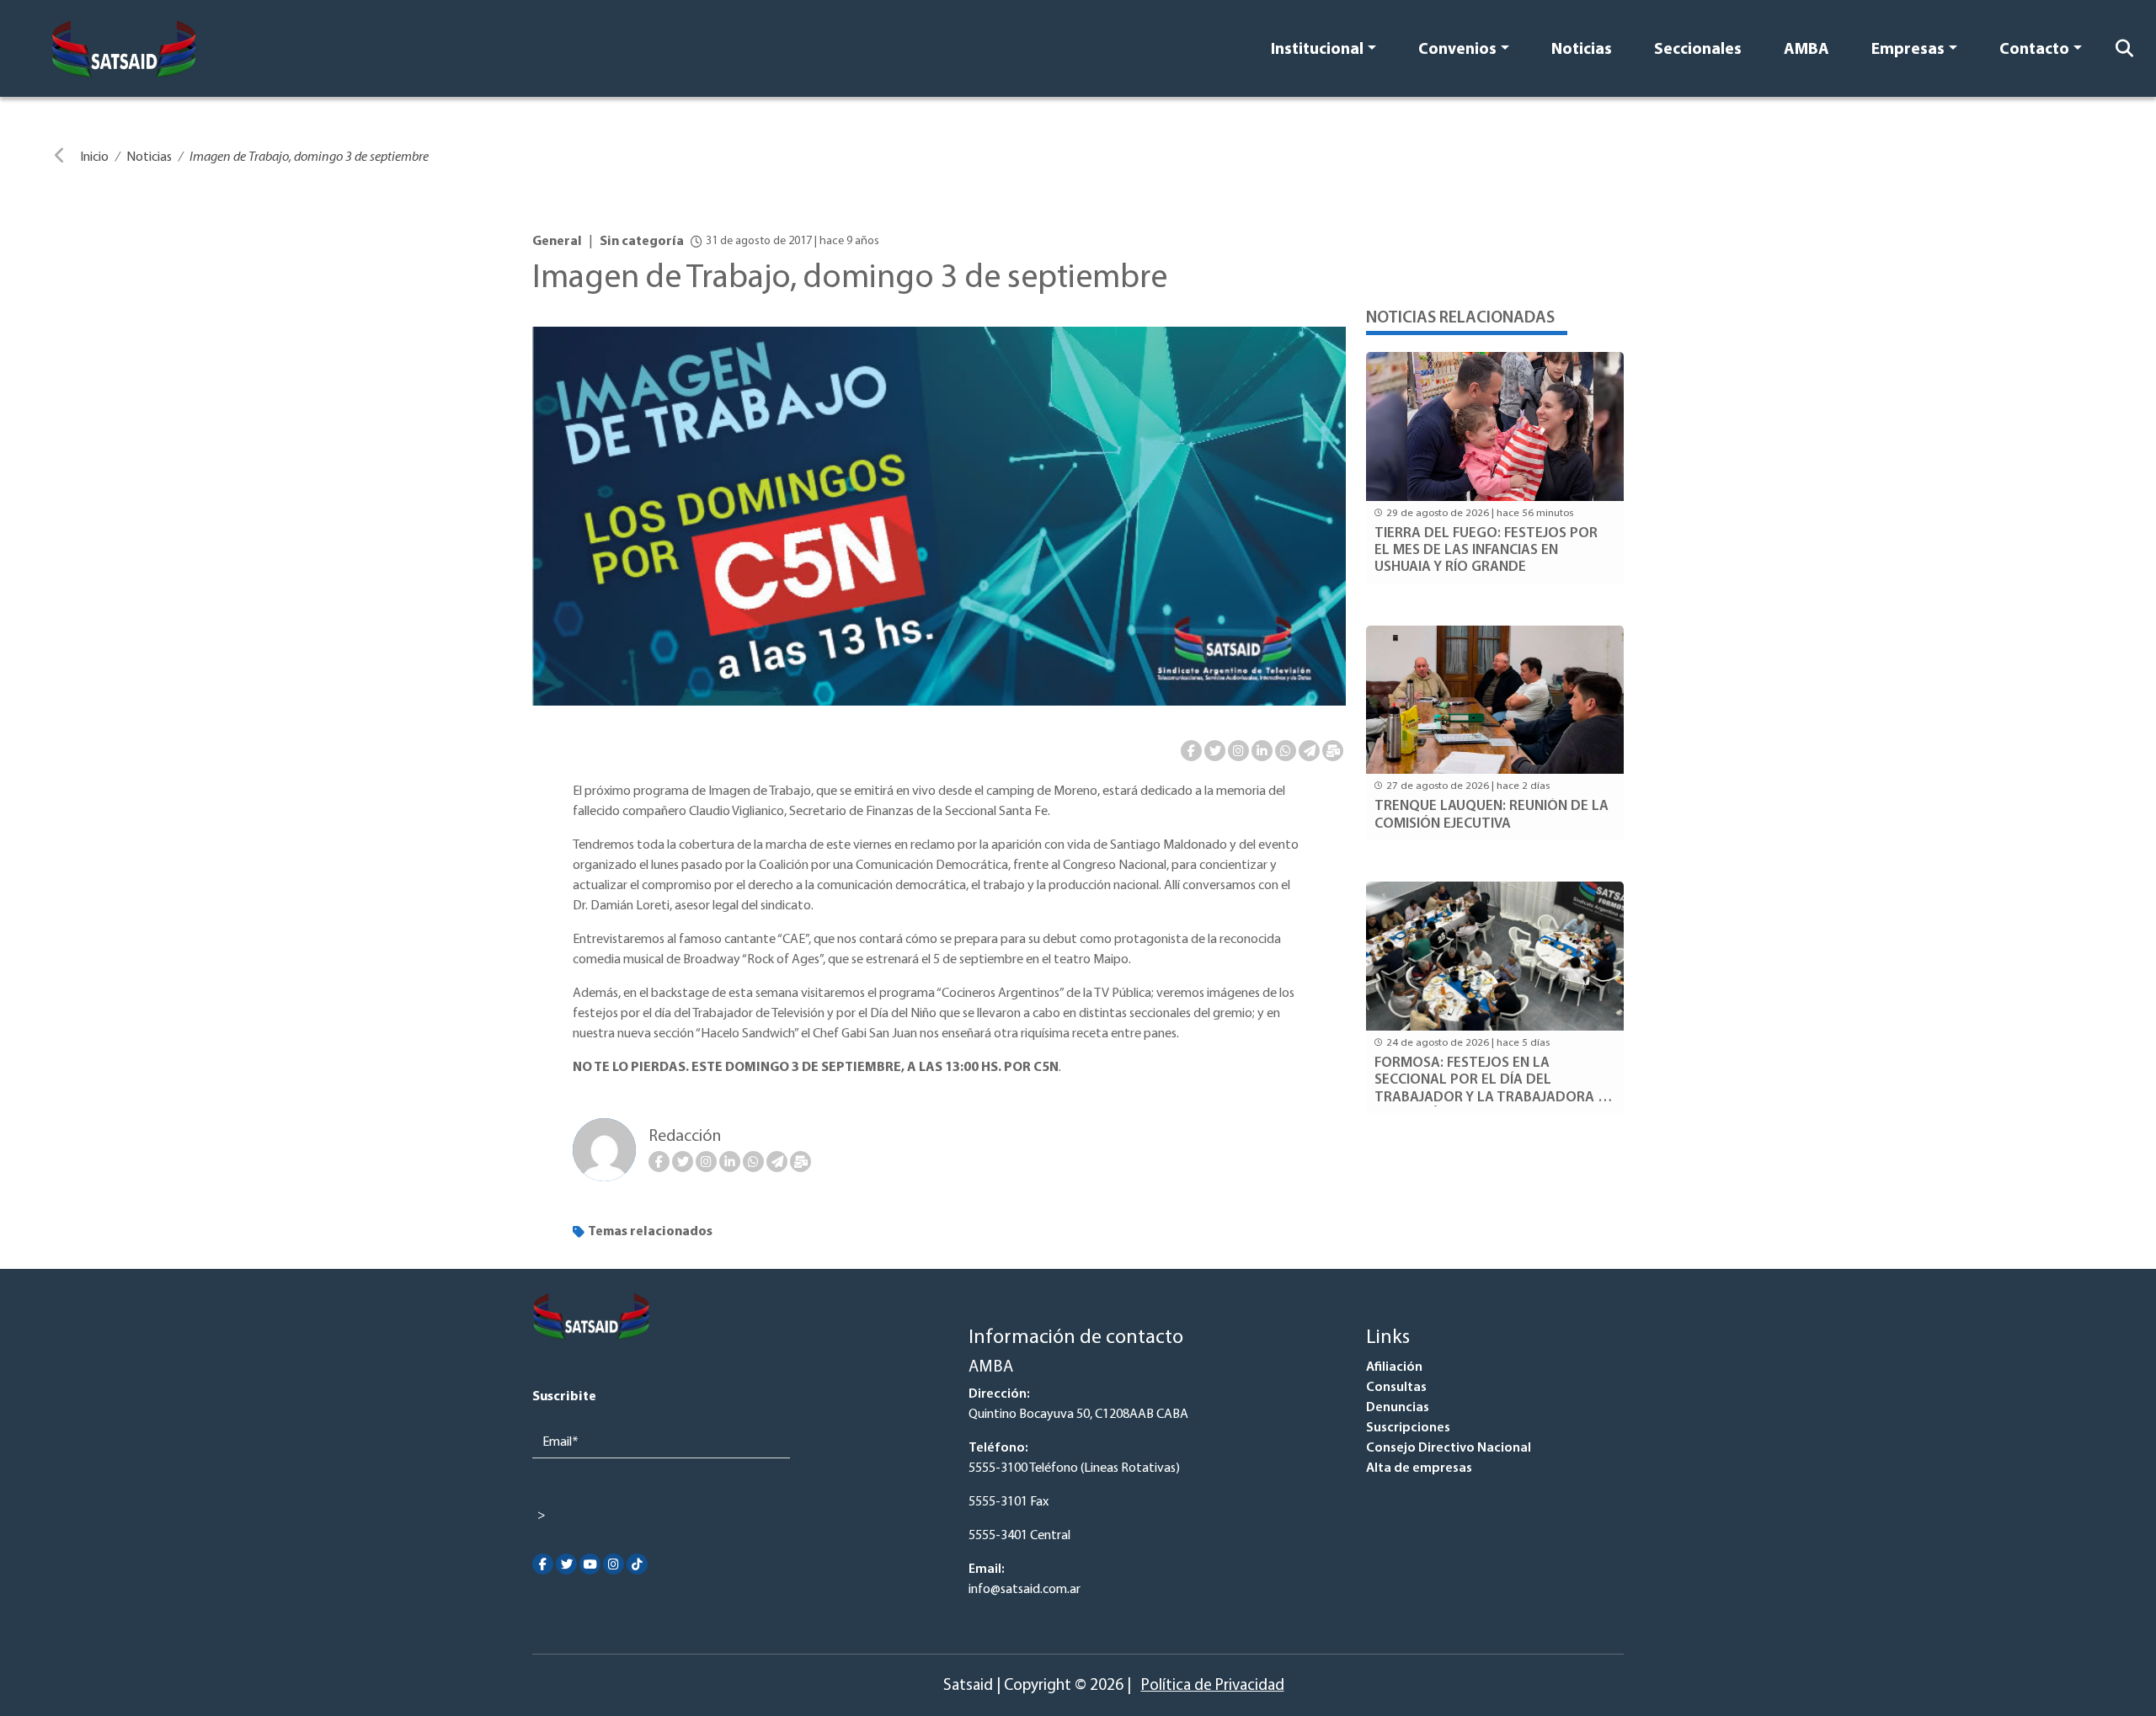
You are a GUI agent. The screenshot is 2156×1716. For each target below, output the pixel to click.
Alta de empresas (1419, 1468)
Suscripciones (1408, 1428)
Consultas (1396, 1388)
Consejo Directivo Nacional (1449, 1448)
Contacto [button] (2034, 50)
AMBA (1806, 50)
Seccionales (1698, 50)
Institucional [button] (1317, 50)
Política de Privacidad (1213, 1686)
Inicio (94, 157)
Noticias (1582, 50)
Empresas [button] (1908, 50)
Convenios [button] (1457, 50)
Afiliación (1394, 1367)
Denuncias (1398, 1408)
